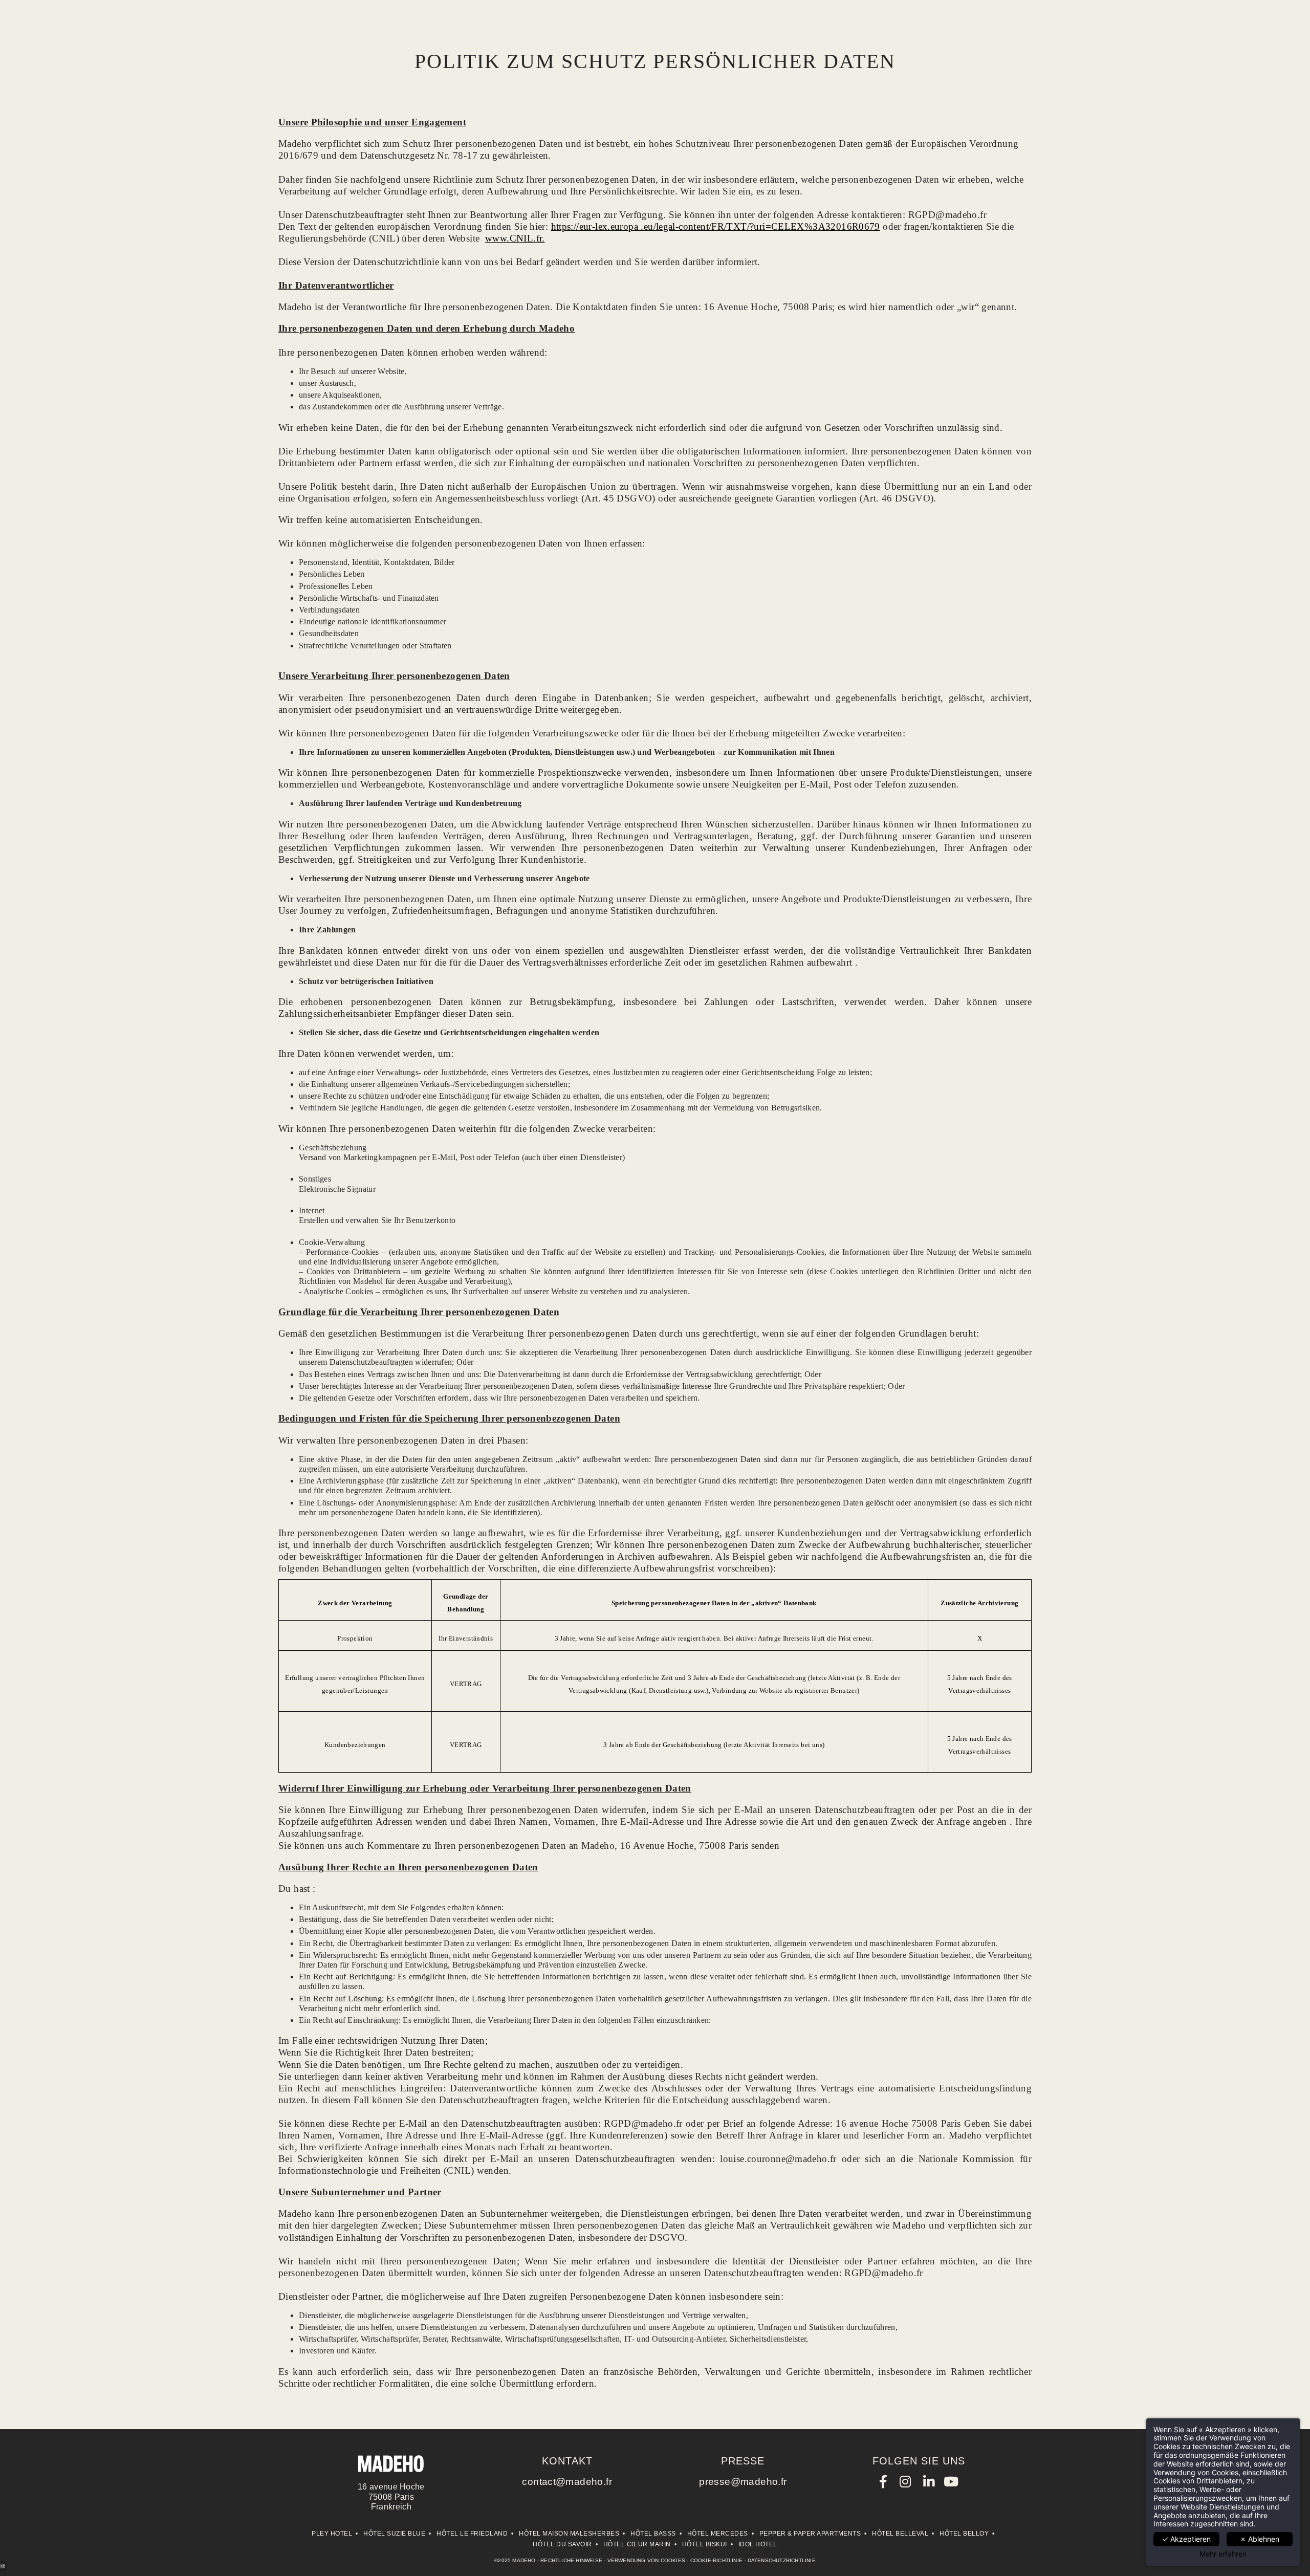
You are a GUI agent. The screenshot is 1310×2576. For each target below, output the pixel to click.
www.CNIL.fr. (515, 238)
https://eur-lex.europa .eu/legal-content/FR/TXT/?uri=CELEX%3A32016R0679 (716, 226)
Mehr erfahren (1223, 2554)
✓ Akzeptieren (1186, 2539)
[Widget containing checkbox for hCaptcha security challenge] (1127, 1560)
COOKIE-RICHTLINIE (716, 2560)
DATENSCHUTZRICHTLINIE (782, 2560)
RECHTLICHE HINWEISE (571, 2560)
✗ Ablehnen (1260, 2539)
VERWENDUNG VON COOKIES (646, 2560)
